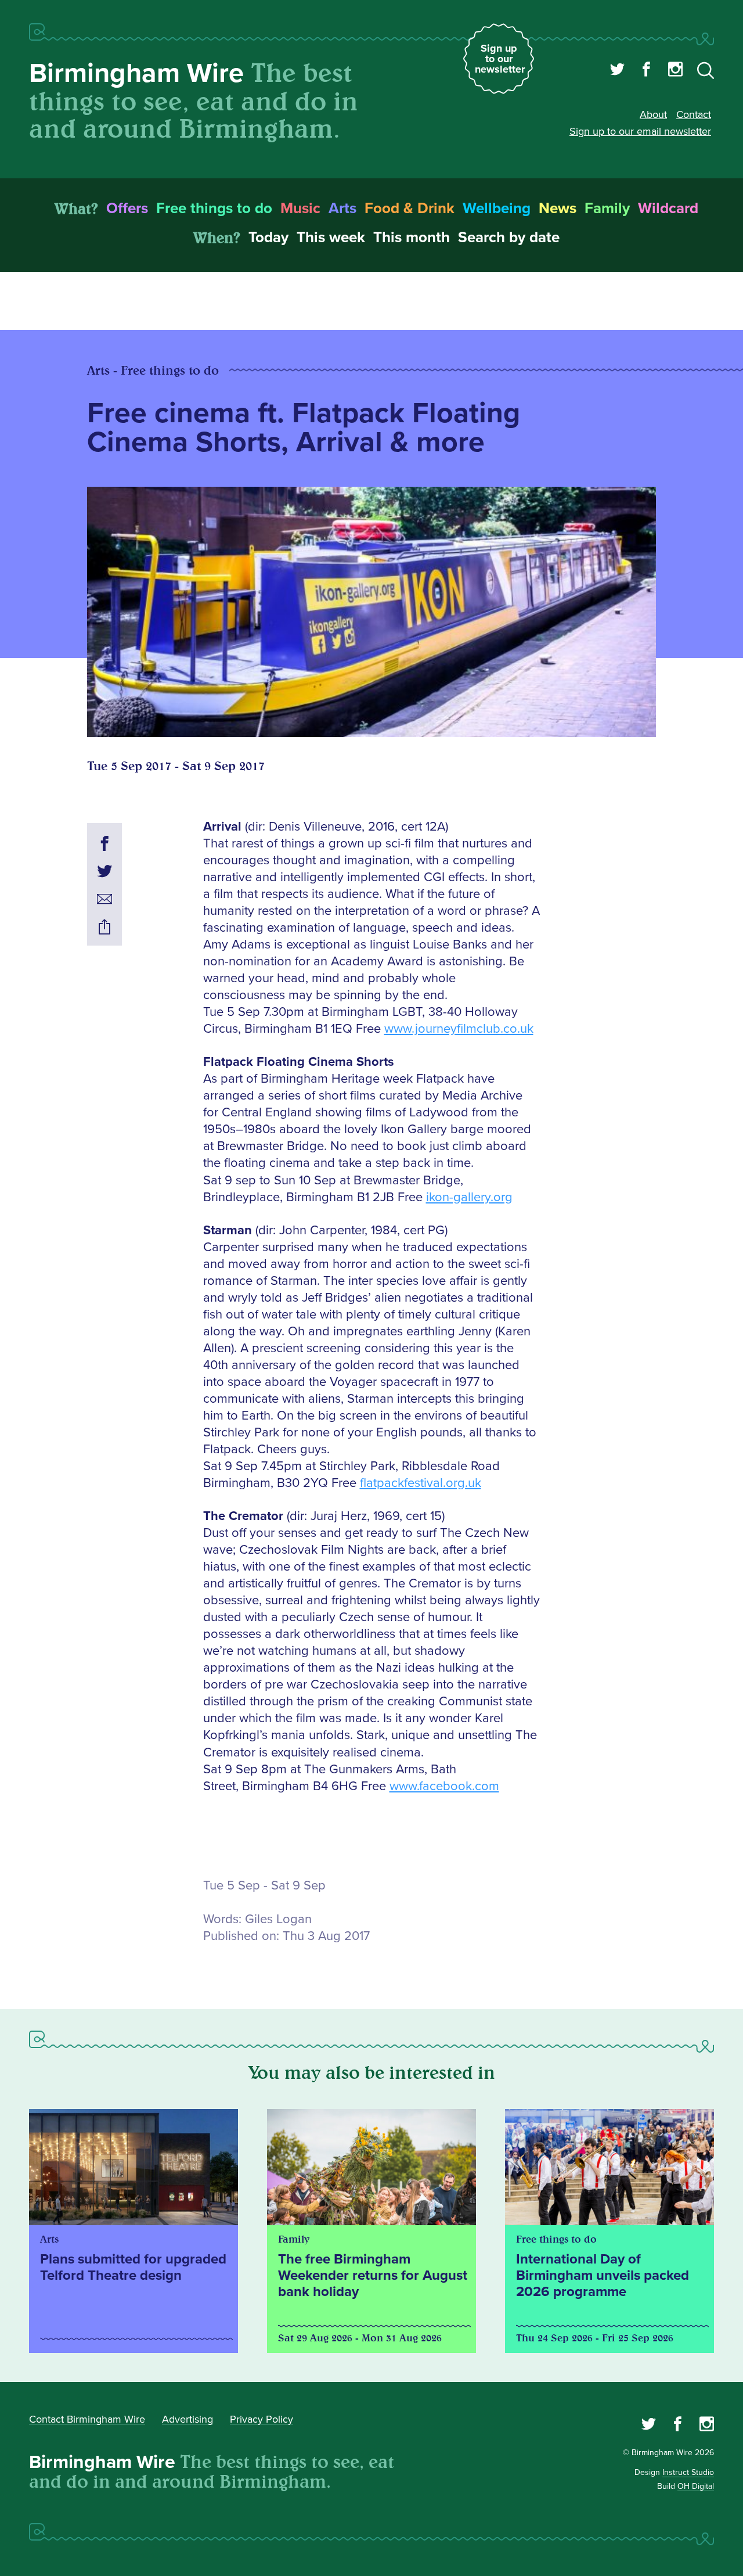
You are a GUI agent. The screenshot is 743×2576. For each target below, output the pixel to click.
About (653, 114)
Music (300, 209)
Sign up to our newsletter (500, 59)
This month (412, 238)
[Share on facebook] (104, 845)
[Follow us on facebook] (646, 71)
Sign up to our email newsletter (640, 131)
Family (607, 209)
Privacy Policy (262, 2419)
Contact (694, 114)
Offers (127, 209)
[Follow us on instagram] (675, 71)
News (558, 209)
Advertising (187, 2419)
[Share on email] (104, 901)
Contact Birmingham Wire (87, 2419)
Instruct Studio (688, 2472)
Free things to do (214, 209)
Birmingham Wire (136, 73)
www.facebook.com (444, 1786)
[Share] (104, 929)
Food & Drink (410, 209)
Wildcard (668, 209)
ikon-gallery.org (469, 1197)
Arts (342, 209)
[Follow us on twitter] (617, 71)
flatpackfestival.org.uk (421, 1483)
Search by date (509, 238)
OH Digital (696, 2486)
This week (331, 238)
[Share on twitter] (104, 873)
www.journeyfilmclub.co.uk (459, 1029)
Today (268, 238)
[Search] (706, 73)
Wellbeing (497, 209)
